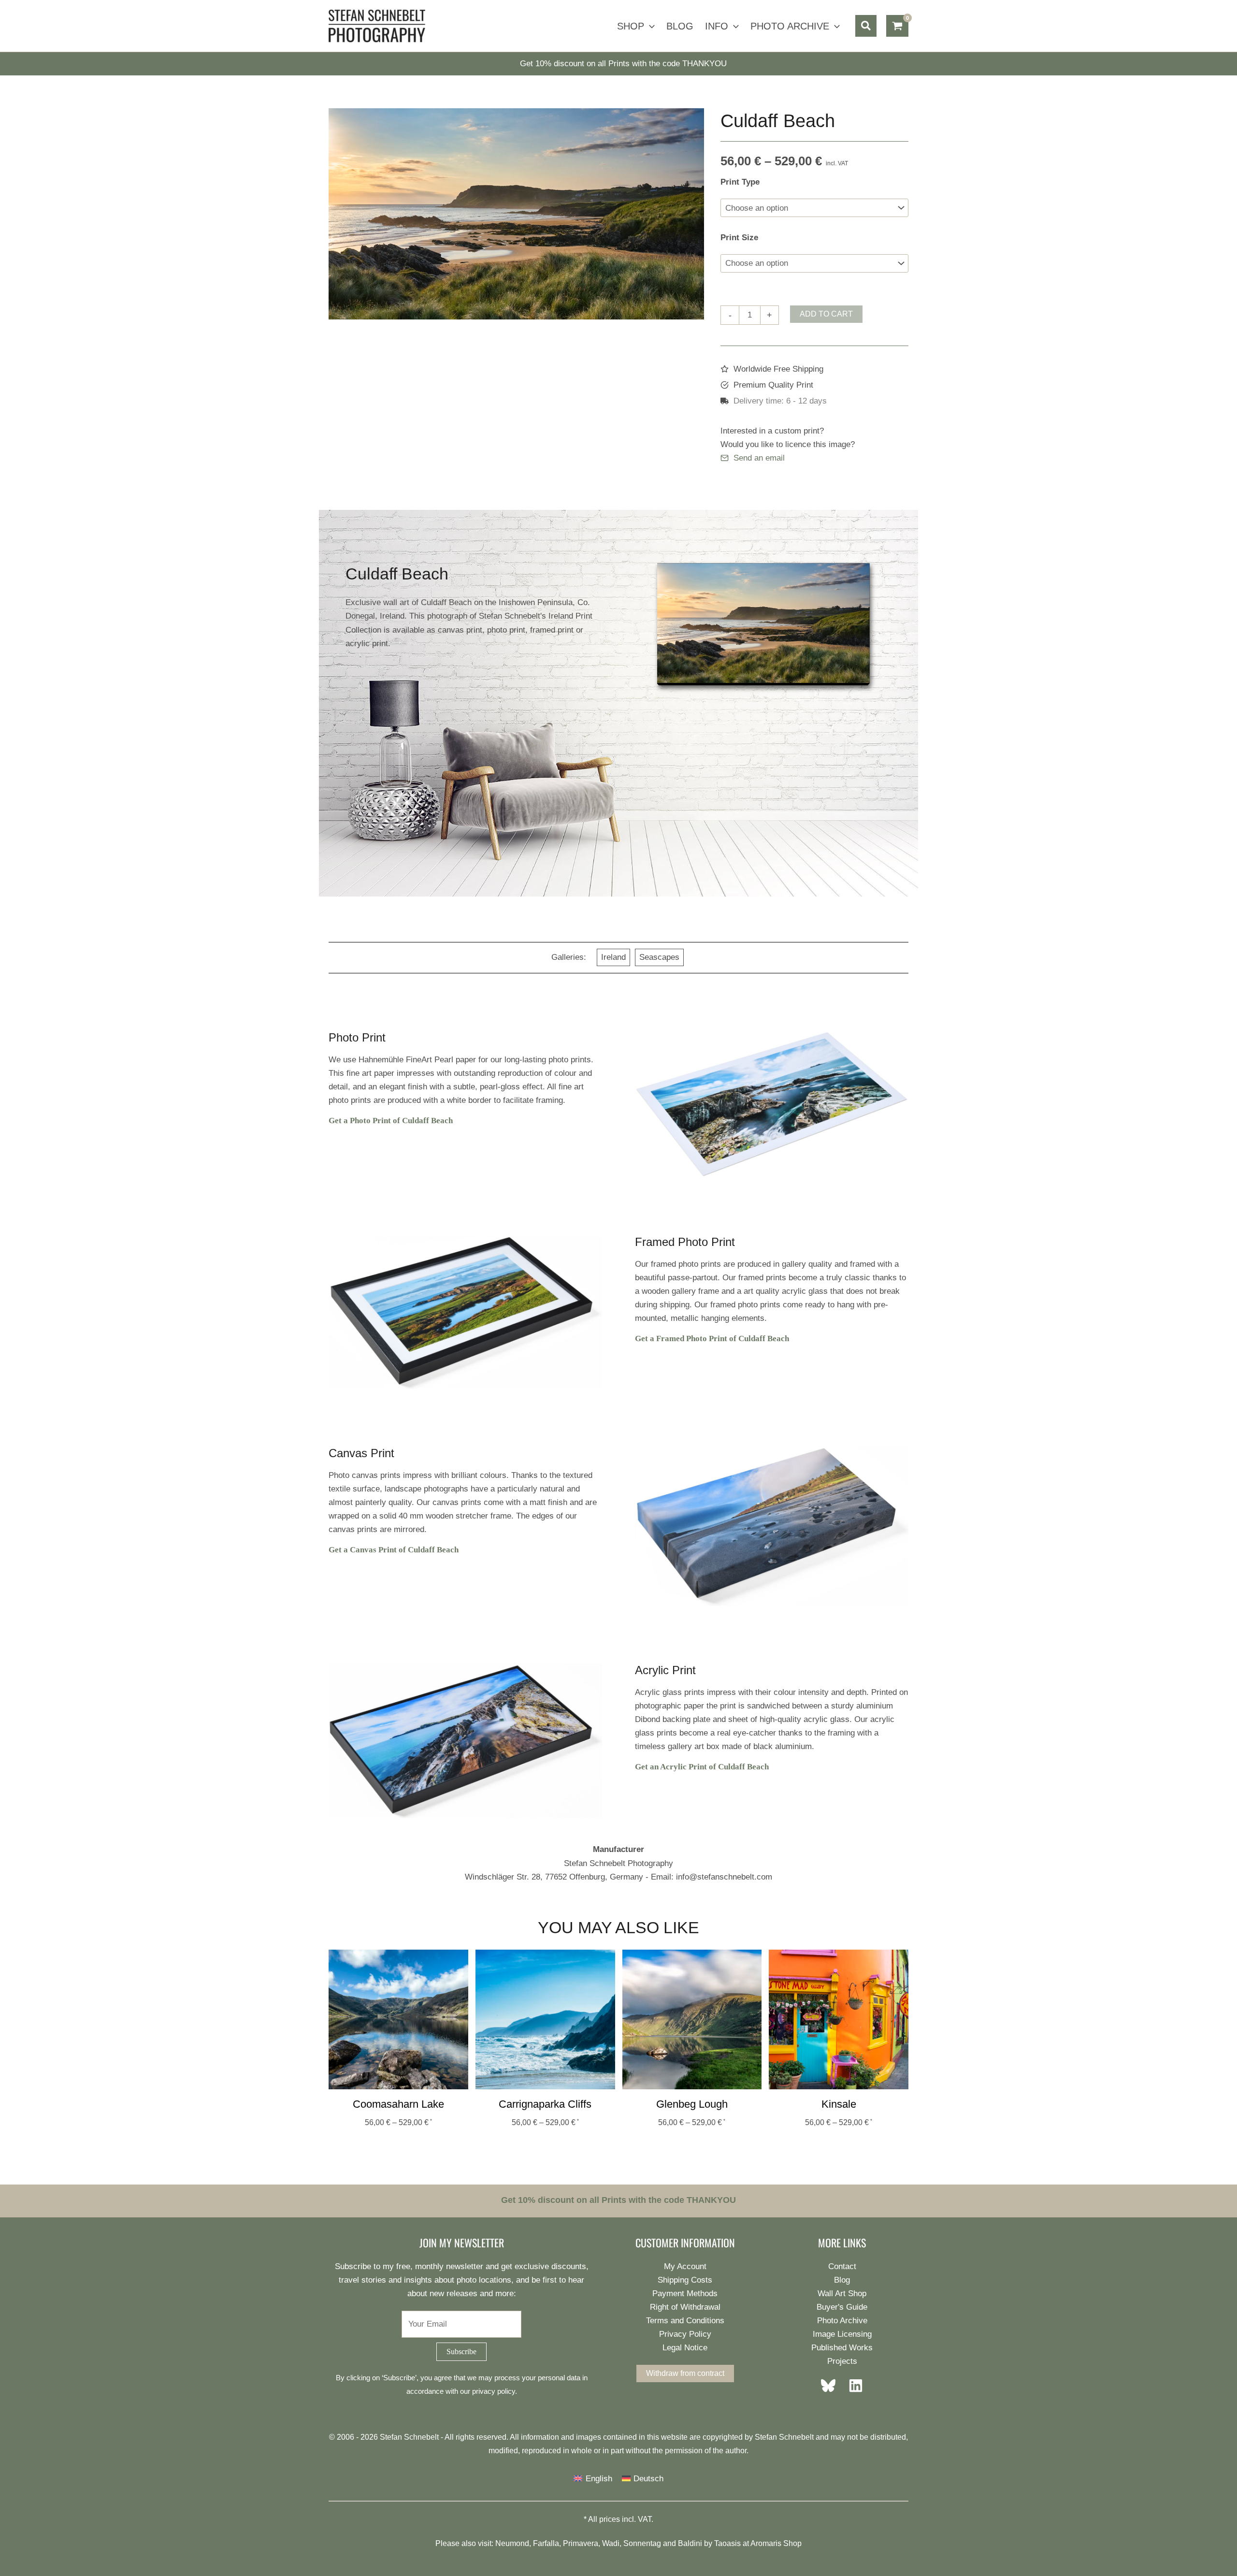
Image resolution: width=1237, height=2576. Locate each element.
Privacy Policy (685, 2334)
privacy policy (494, 2391)
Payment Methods (685, 2294)
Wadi (611, 2543)
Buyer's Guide (842, 2307)
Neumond (512, 2543)
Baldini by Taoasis (709, 2543)
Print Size (739, 238)
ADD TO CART (826, 314)
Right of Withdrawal (685, 2307)
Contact (842, 2266)
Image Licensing (842, 2334)
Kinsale (839, 2104)
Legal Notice (685, 2348)
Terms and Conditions (685, 2321)
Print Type (740, 182)
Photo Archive (842, 2321)
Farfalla (546, 2543)
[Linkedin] (853, 2386)
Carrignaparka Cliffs (545, 2104)
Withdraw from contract (685, 2373)
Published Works (842, 2348)
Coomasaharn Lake (398, 2104)
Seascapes (659, 957)
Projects (842, 2361)
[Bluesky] (831, 2386)
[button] (649, 26)
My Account (685, 2266)
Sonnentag (642, 2543)
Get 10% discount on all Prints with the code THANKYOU (623, 64)
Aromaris (766, 2543)
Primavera (581, 2543)
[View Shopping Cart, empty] (897, 26)
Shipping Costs (685, 2280)
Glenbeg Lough (692, 2104)
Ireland (613, 957)
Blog (842, 2280)
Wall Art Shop (842, 2294)
